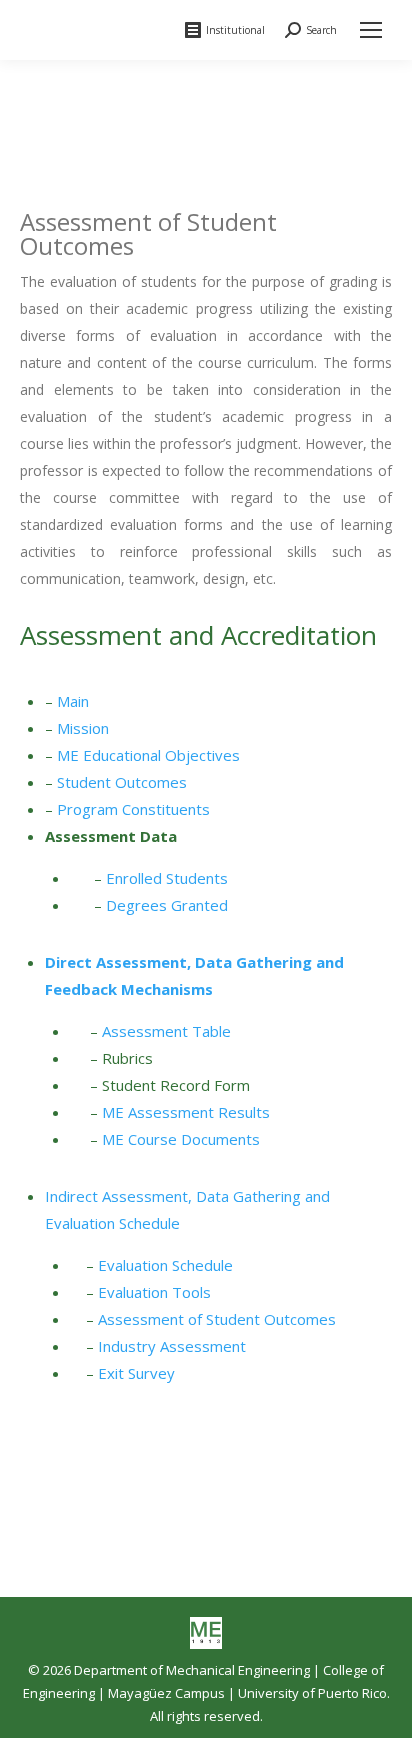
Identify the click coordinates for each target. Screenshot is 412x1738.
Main (73, 701)
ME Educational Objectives (148, 755)
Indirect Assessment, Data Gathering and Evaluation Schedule (187, 1209)
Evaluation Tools (154, 1292)
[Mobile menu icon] (371, 30)
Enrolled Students (167, 878)
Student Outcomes (122, 782)
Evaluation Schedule (165, 1265)
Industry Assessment (172, 1346)
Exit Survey (136, 1373)
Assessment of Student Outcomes (217, 1319)
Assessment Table (166, 1031)
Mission (83, 728)
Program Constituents (133, 809)
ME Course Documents (181, 1139)
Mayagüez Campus (166, 1693)
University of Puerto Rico (312, 1693)
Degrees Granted (167, 905)
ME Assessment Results (186, 1112)
